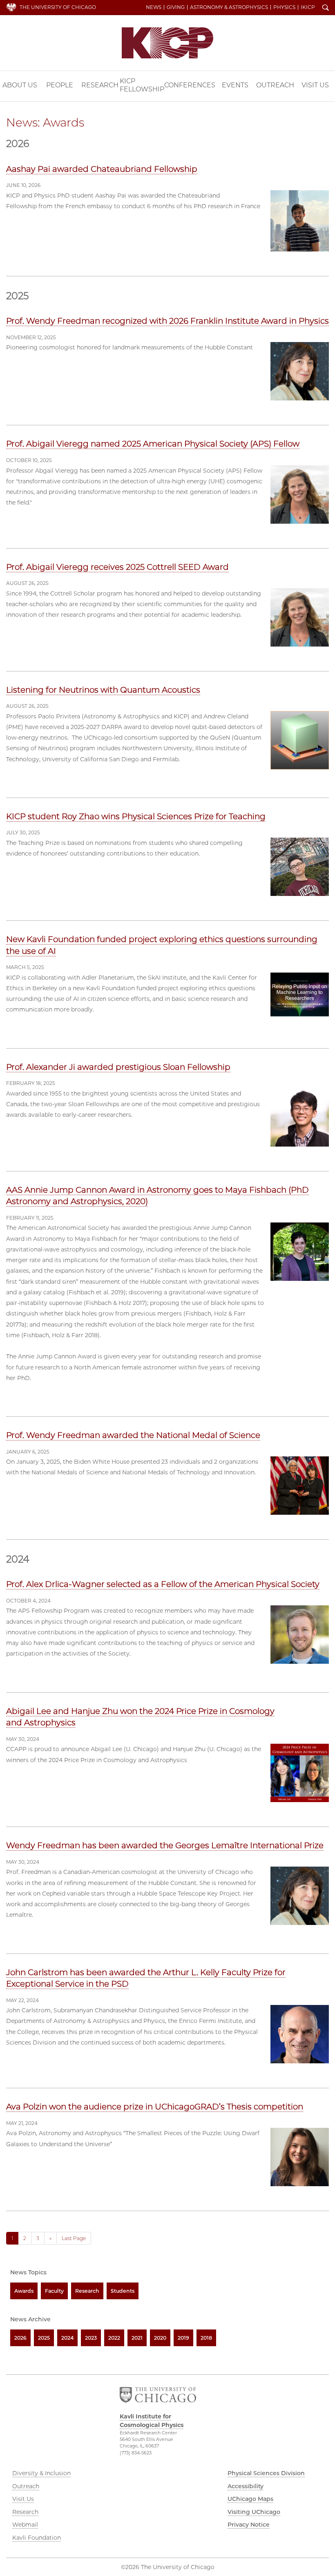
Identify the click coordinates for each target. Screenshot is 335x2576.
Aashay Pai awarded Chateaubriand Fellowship (102, 169)
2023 (91, 2338)
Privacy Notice (249, 2525)
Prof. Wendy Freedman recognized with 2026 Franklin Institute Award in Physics (167, 321)
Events (235, 85)
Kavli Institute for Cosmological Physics (167, 43)
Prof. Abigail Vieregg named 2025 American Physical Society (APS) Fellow (153, 444)
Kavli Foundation (37, 2538)
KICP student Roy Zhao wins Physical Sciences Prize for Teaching (136, 816)
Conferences (190, 85)
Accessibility (246, 2486)
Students (123, 2291)
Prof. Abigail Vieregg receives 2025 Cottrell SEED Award (117, 567)
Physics (284, 7)
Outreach (275, 85)
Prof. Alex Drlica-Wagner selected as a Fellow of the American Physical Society (163, 1584)
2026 (20, 2338)
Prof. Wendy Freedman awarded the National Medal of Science (133, 1435)
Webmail (25, 2525)
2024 (67, 2338)
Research (100, 85)
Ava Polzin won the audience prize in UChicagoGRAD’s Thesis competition (155, 2107)
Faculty (54, 2291)
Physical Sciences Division (266, 2473)
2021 (137, 2338)
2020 (160, 2338)
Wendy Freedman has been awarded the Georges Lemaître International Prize (165, 1845)
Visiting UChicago (254, 2512)
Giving (176, 7)
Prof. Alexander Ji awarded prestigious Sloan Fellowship (118, 1067)
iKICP (308, 7)
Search (326, 8)
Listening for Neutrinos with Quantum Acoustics (103, 690)
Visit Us (315, 85)
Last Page (74, 2238)
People (60, 85)
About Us (20, 85)
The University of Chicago (58, 7)
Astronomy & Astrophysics (229, 7)
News (154, 7)
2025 (44, 2338)
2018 (206, 2338)
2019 (183, 2338)
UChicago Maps (250, 2499)
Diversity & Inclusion (41, 2473)
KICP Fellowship (142, 85)
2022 (114, 2338)
